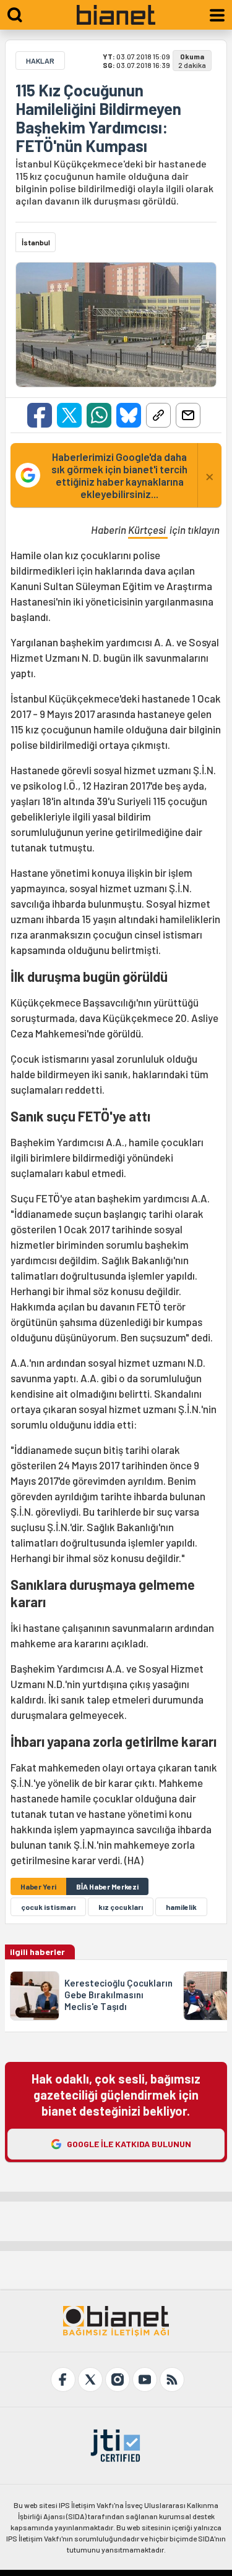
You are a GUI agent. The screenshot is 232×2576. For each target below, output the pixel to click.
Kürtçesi (148, 530)
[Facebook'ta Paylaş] (40, 415)
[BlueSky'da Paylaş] (129, 415)
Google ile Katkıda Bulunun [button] (129, 2144)
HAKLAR (40, 61)
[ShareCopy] (158, 415)
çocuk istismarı (48, 1907)
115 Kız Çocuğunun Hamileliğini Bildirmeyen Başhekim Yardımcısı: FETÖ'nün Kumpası (98, 118)
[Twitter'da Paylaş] (69, 415)
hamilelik (181, 1907)
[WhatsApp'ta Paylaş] (99, 415)
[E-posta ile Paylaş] (188, 415)
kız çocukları (121, 1907)
